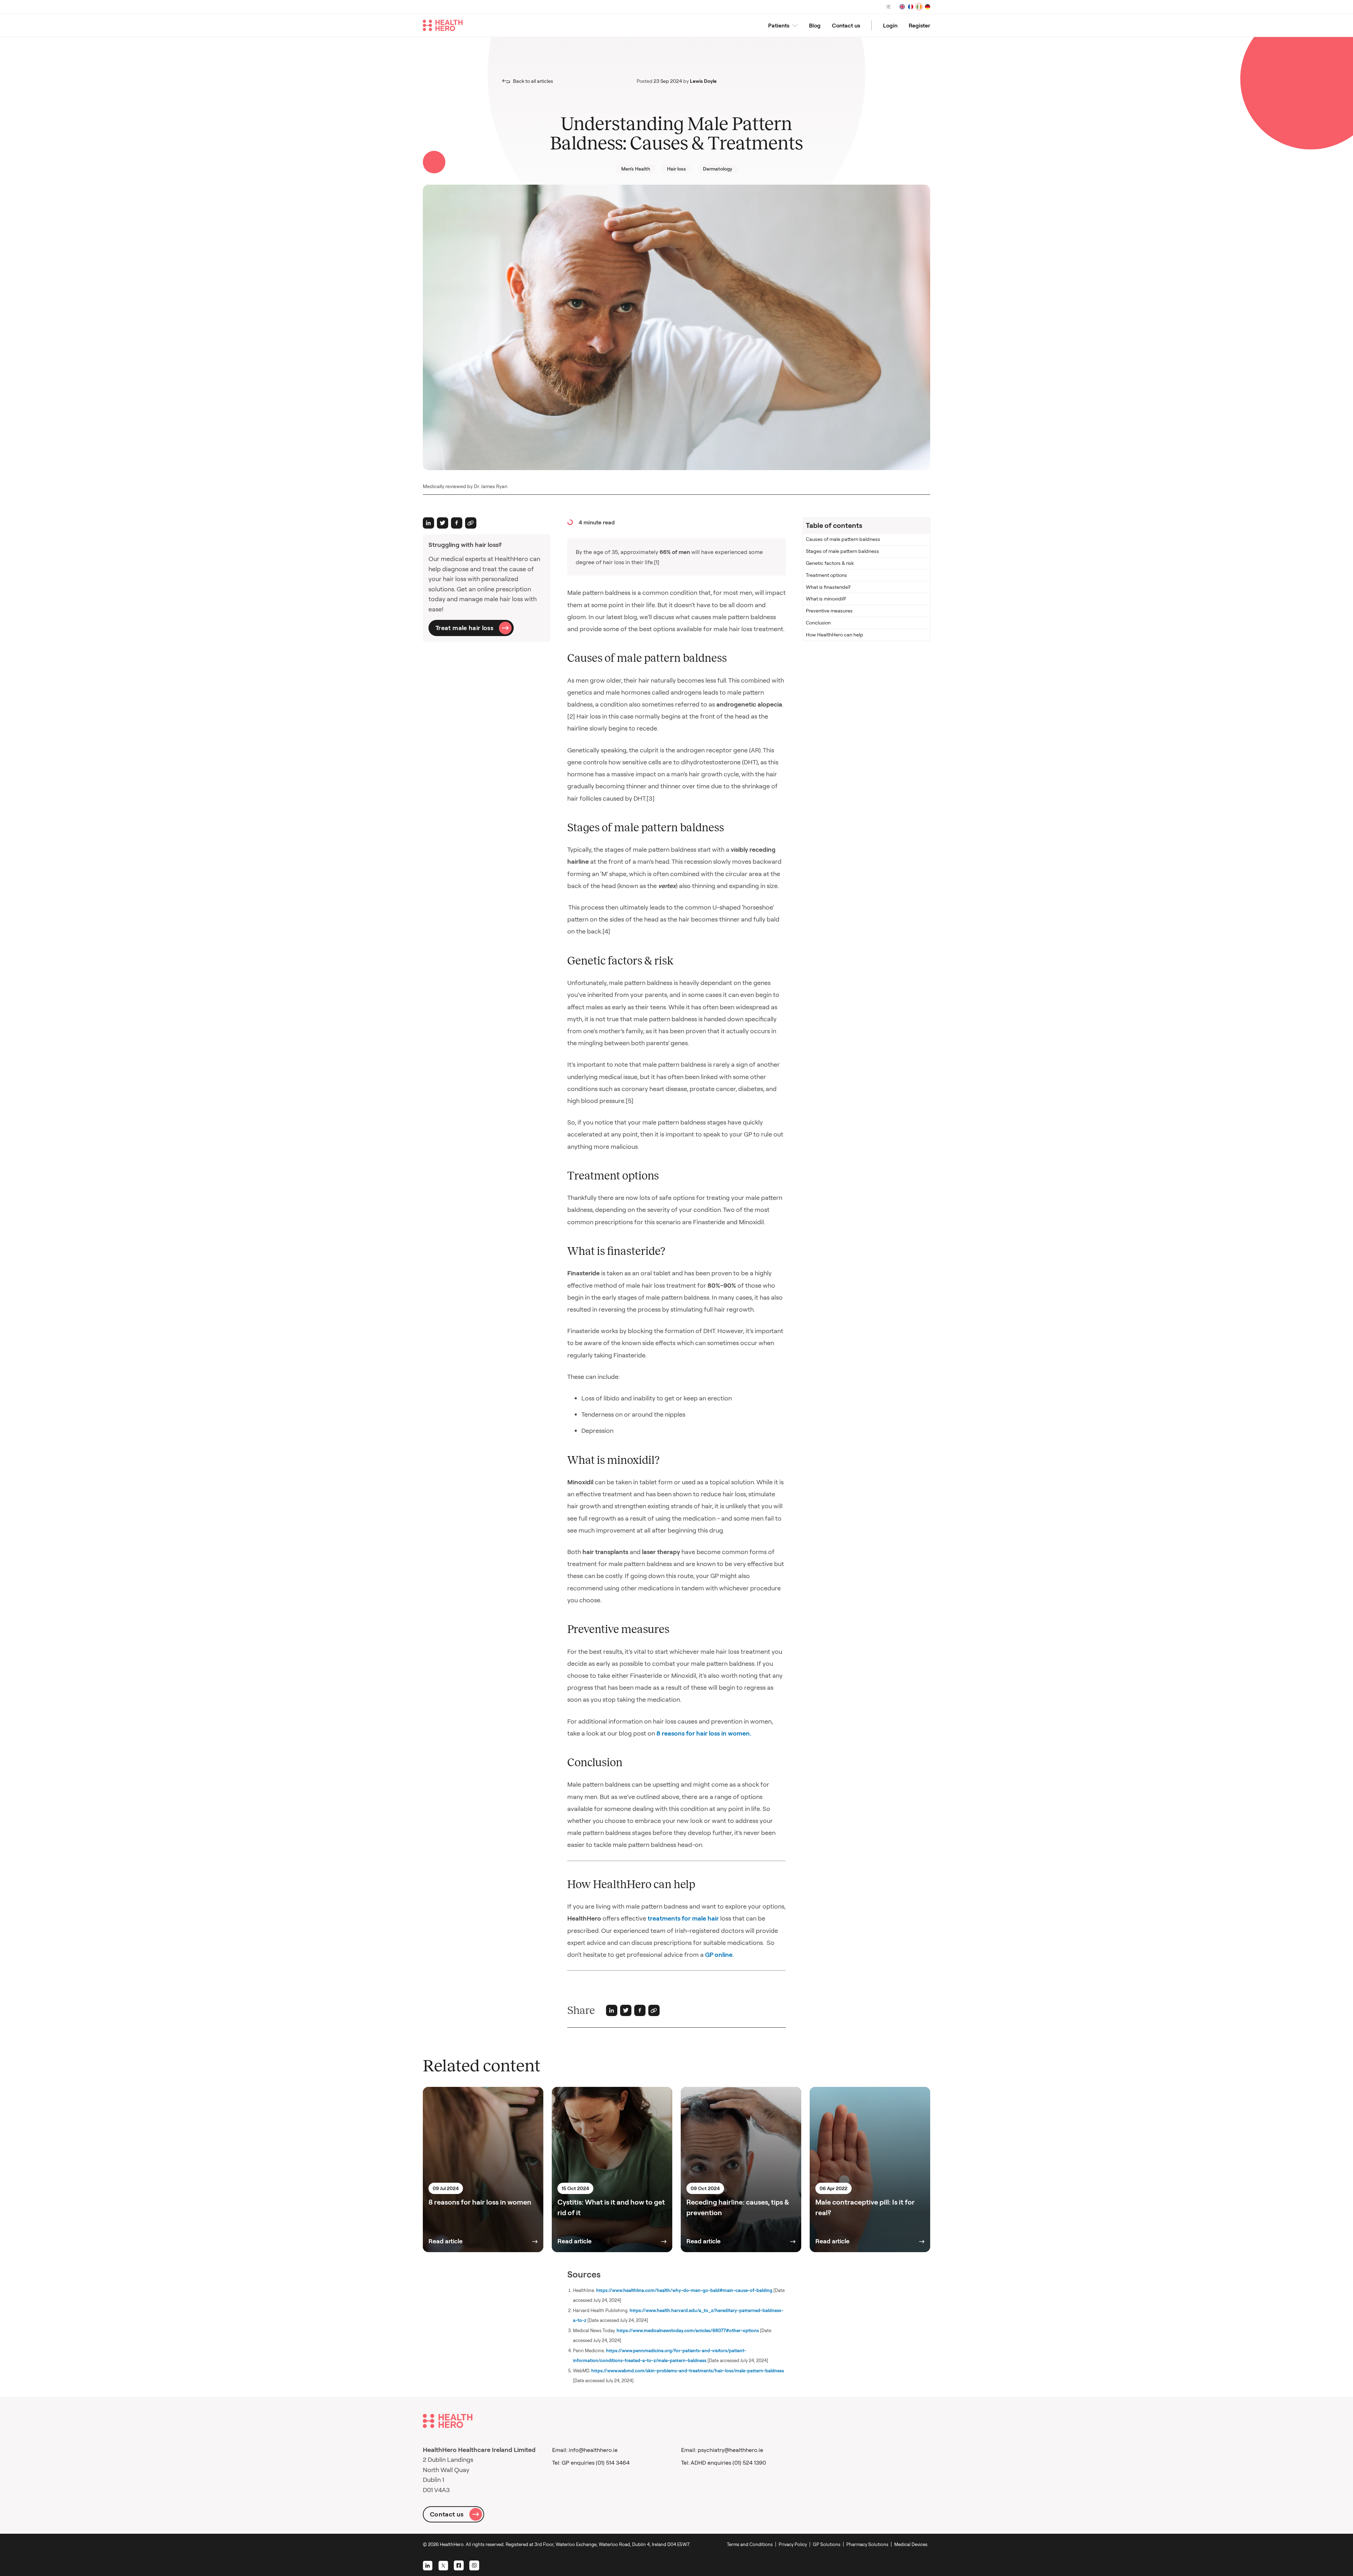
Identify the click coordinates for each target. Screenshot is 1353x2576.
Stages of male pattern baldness (842, 551)
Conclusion (818, 623)
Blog (815, 25)
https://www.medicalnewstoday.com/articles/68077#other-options (688, 2330)
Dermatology (718, 169)
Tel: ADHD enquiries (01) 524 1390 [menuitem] (724, 2463)
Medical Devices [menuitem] (911, 2544)
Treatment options (826, 575)
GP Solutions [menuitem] (827, 2544)
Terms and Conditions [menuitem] (750, 2544)
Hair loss (676, 169)
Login (890, 25)
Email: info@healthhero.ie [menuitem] (585, 2450)
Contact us (846, 25)
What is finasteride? (828, 587)
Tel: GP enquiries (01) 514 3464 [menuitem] (591, 2463)
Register (919, 25)
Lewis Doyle (703, 81)
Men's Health (636, 169)
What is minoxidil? (826, 599)
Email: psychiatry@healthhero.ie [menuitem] (722, 2450)
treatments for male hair (682, 1918)
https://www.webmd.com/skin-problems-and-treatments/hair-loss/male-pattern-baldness (688, 2371)
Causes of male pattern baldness (843, 539)
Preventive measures (829, 611)
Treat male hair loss (464, 628)
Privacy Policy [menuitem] (793, 2544)
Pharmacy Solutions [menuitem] (867, 2544)
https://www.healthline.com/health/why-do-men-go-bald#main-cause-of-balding (684, 2290)
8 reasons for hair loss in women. (704, 1733)
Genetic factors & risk (830, 563)
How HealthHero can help (835, 635)
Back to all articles (533, 81)
